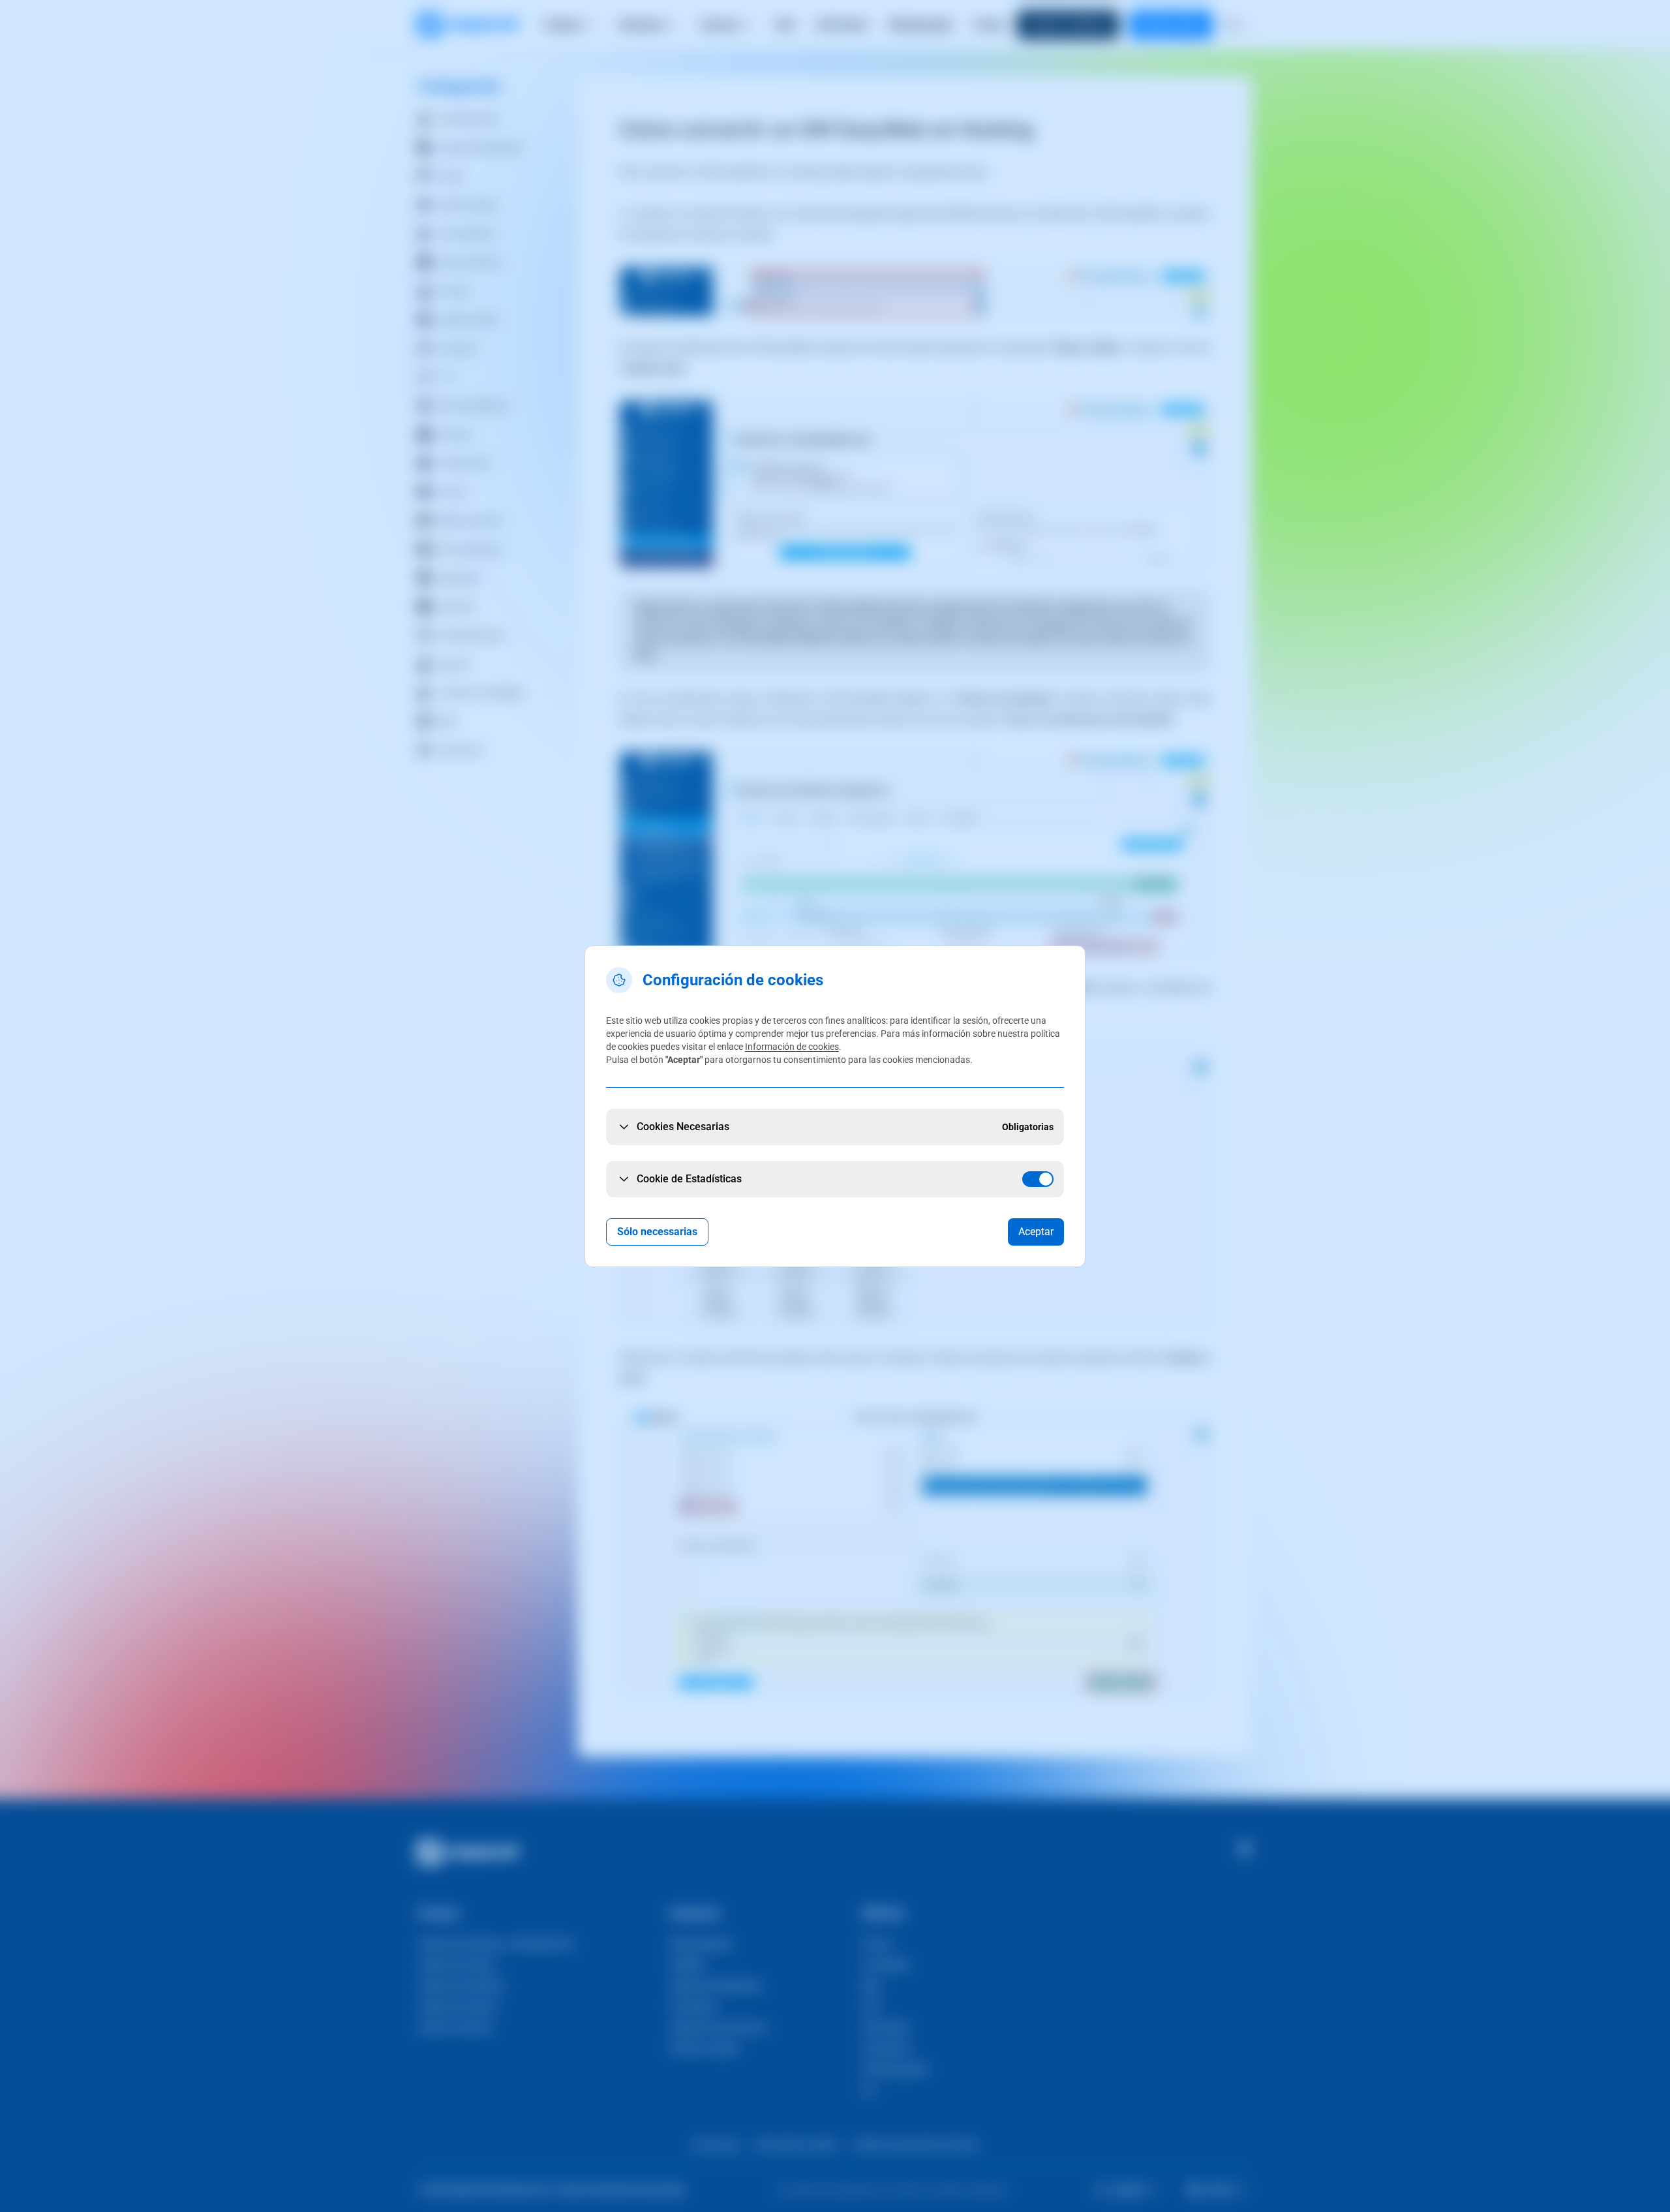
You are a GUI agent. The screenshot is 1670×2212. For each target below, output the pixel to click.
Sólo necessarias (657, 1232)
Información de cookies (792, 1047)
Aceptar (1036, 1232)
